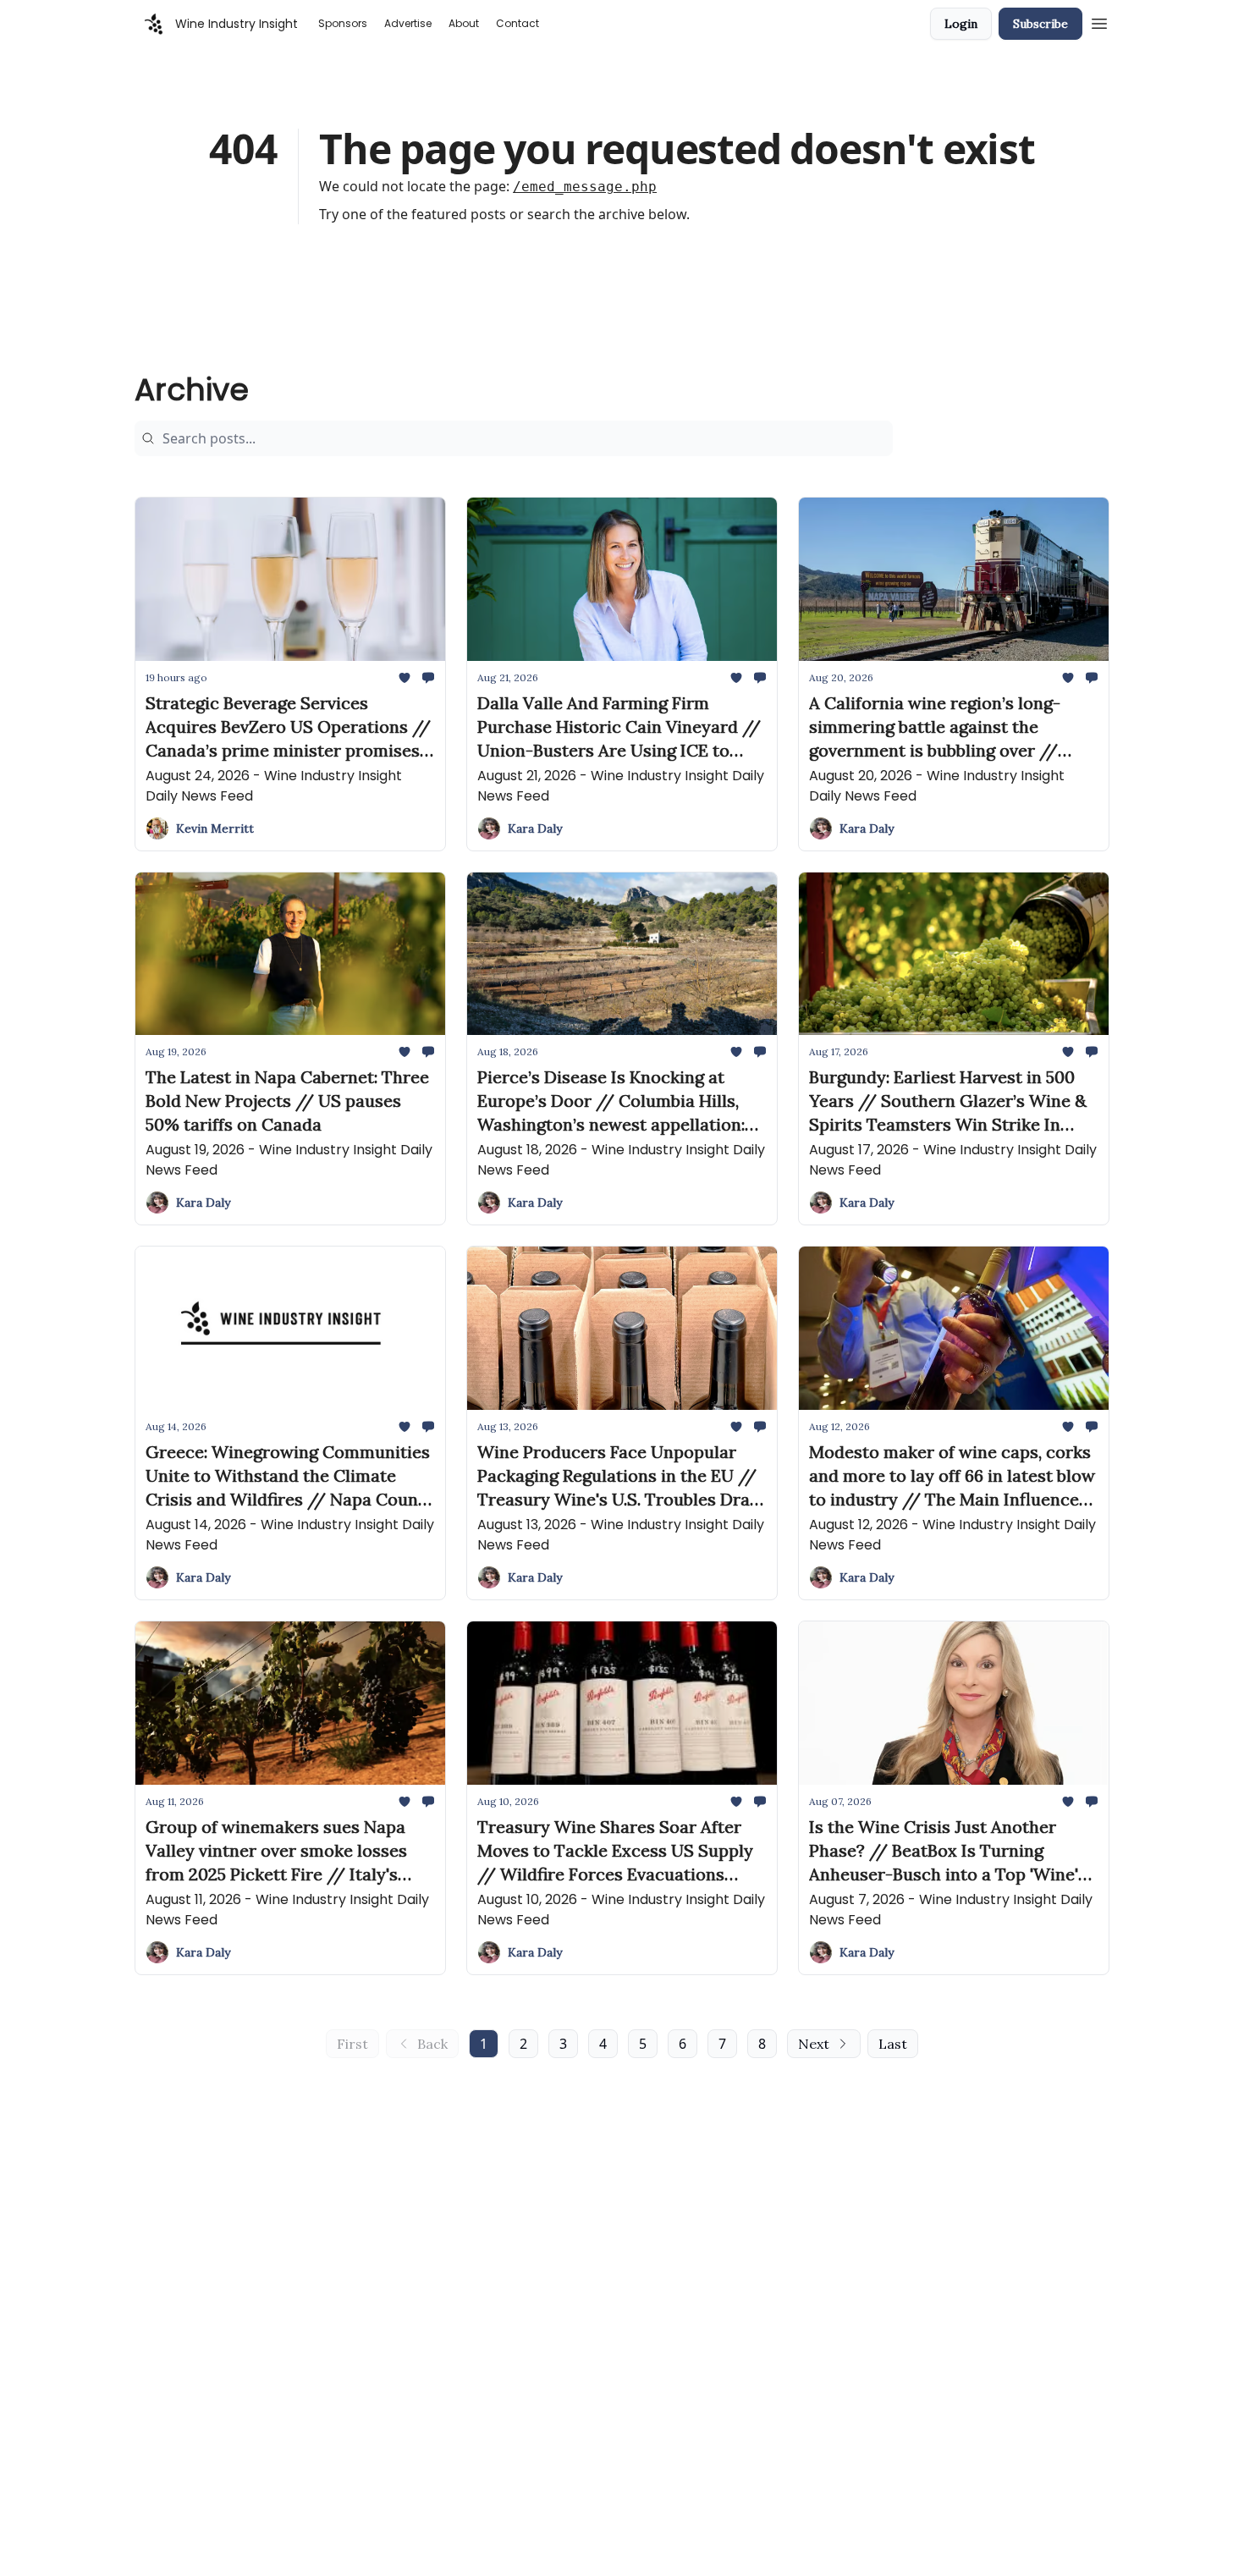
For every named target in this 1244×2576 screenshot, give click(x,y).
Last (893, 2044)
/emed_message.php (585, 187)
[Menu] (1099, 21)
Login (961, 24)
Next (814, 2044)
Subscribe (1040, 24)
